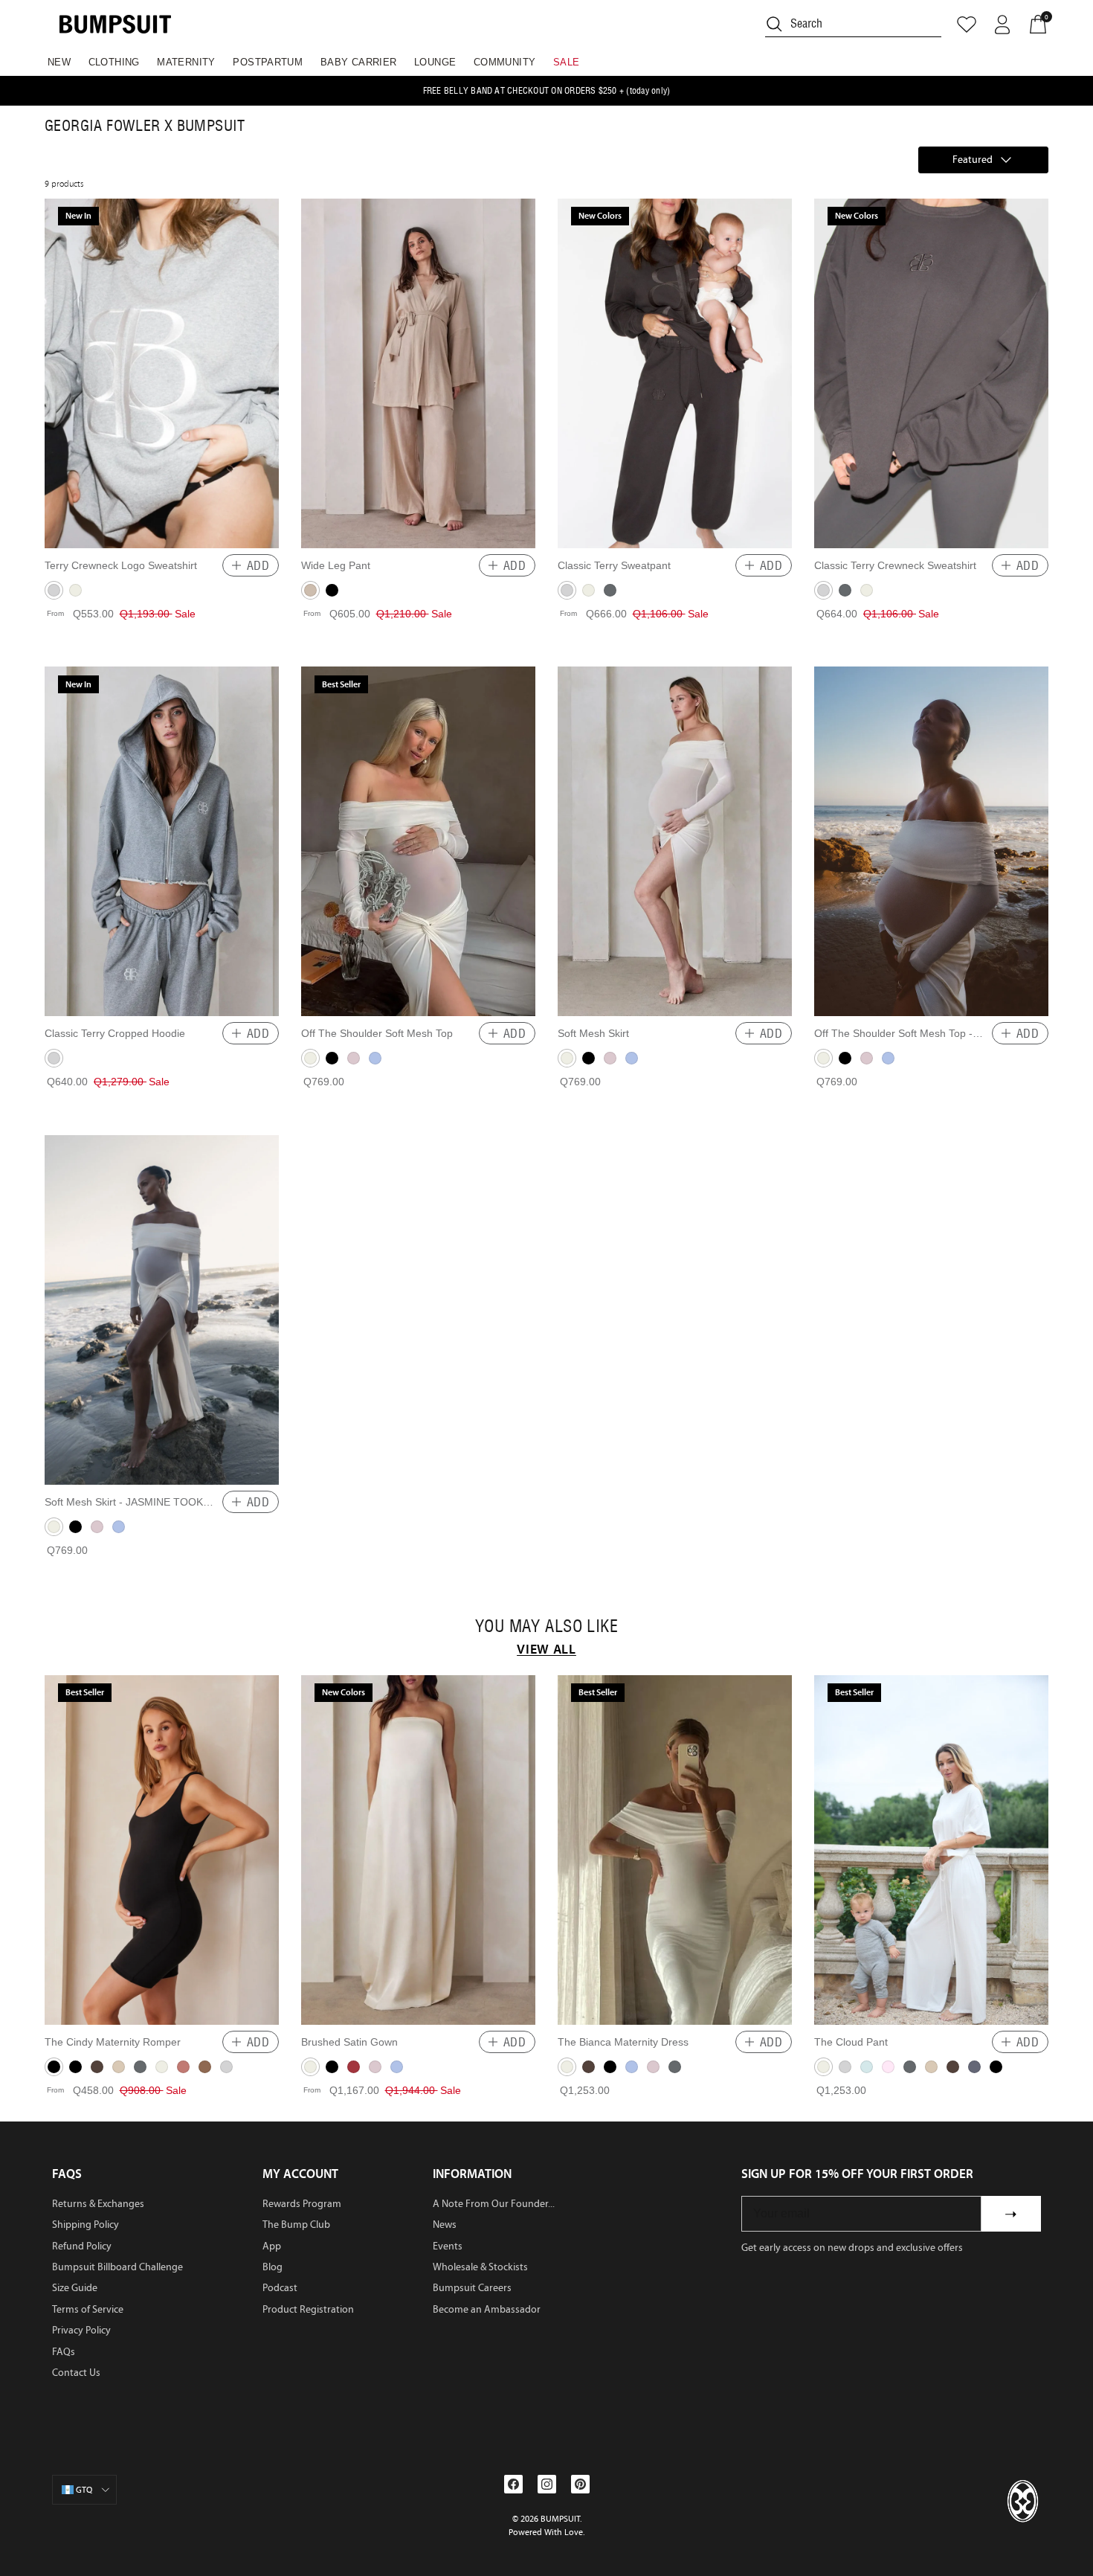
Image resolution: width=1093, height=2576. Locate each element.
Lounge (435, 62)
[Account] (1002, 25)
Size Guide (75, 2288)
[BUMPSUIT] (115, 24)
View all (546, 1649)
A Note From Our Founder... (494, 2204)
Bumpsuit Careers (472, 2288)
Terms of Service (88, 2309)
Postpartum (268, 62)
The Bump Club (296, 2225)
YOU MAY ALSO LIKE (546, 1627)
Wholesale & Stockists (480, 2267)
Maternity (186, 62)
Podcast (280, 2288)
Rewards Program (302, 2204)
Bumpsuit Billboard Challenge (117, 2267)
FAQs (64, 2352)
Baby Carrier (359, 62)
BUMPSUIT (560, 2519)
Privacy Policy (81, 2330)
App (272, 2246)
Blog (273, 2267)
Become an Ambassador (487, 2309)
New (59, 62)
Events (448, 2246)
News (445, 2225)
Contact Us (76, 2373)
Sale (567, 62)
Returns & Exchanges (98, 2204)
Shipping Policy (86, 2225)
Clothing (114, 62)
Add (258, 565)
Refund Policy (82, 2246)
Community (505, 62)
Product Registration (308, 2309)
